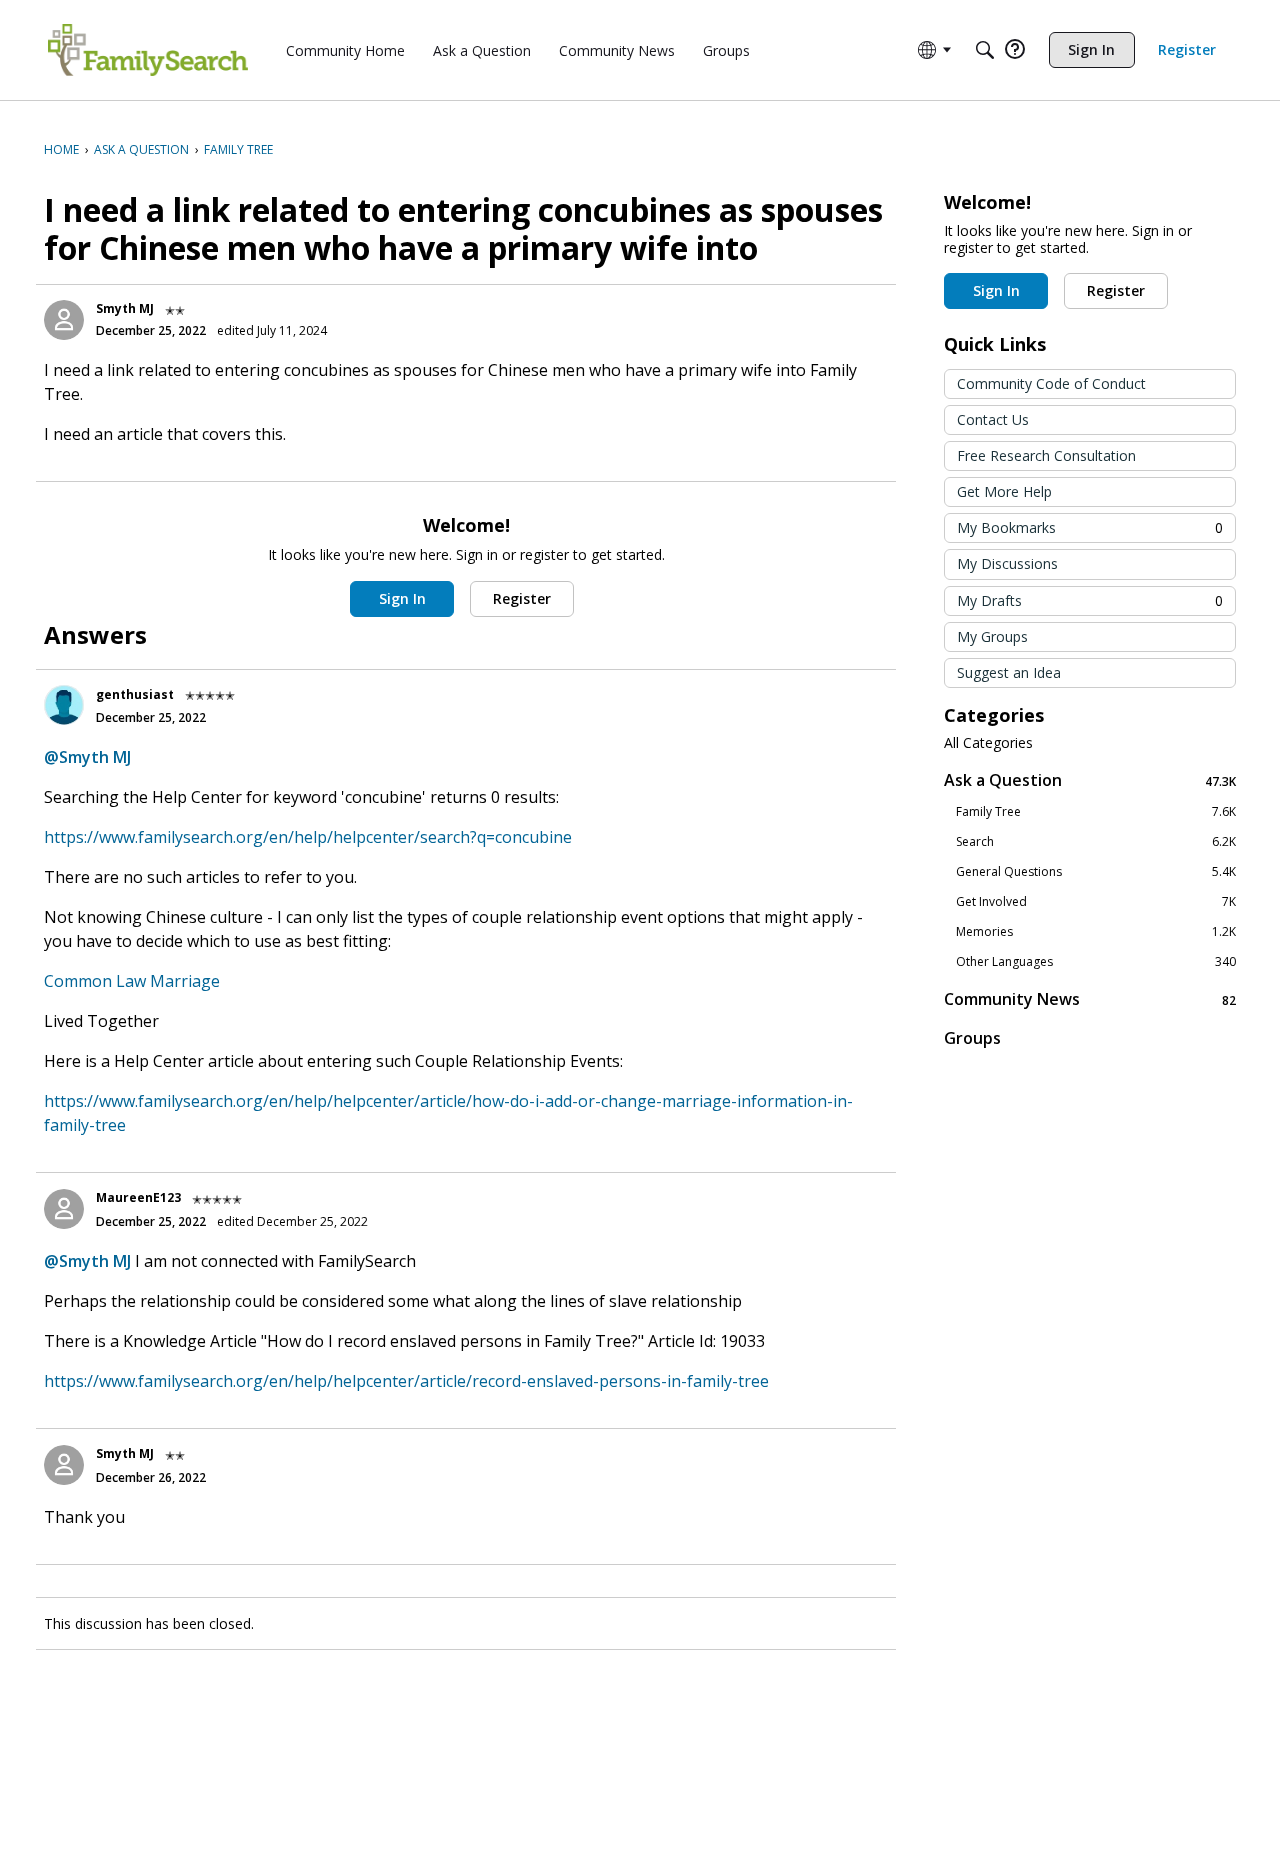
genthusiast (135, 694)
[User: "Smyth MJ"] (64, 320)
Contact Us (993, 419)
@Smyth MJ (87, 757)
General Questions (1096, 872)
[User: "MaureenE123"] (64, 1209)
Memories (1096, 932)
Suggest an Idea (1009, 672)
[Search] (985, 50)
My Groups (992, 636)
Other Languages (1096, 962)
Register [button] (522, 598)
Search (1096, 842)
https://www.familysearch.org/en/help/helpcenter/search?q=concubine (308, 837)
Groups (972, 1038)
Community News (1090, 999)
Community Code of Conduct (1051, 383)
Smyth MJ (125, 308)
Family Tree (1096, 812)
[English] (148, 50)
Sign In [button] (402, 598)
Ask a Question (1090, 780)
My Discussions (1007, 563)
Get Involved (1096, 902)
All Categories (988, 743)
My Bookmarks (1090, 527)
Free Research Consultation (1046, 455)
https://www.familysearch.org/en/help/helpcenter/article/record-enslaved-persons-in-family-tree (406, 1381)
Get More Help (1004, 491)
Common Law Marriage (132, 981)
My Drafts (1090, 600)
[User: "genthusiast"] (64, 705)
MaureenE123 (138, 1197)
